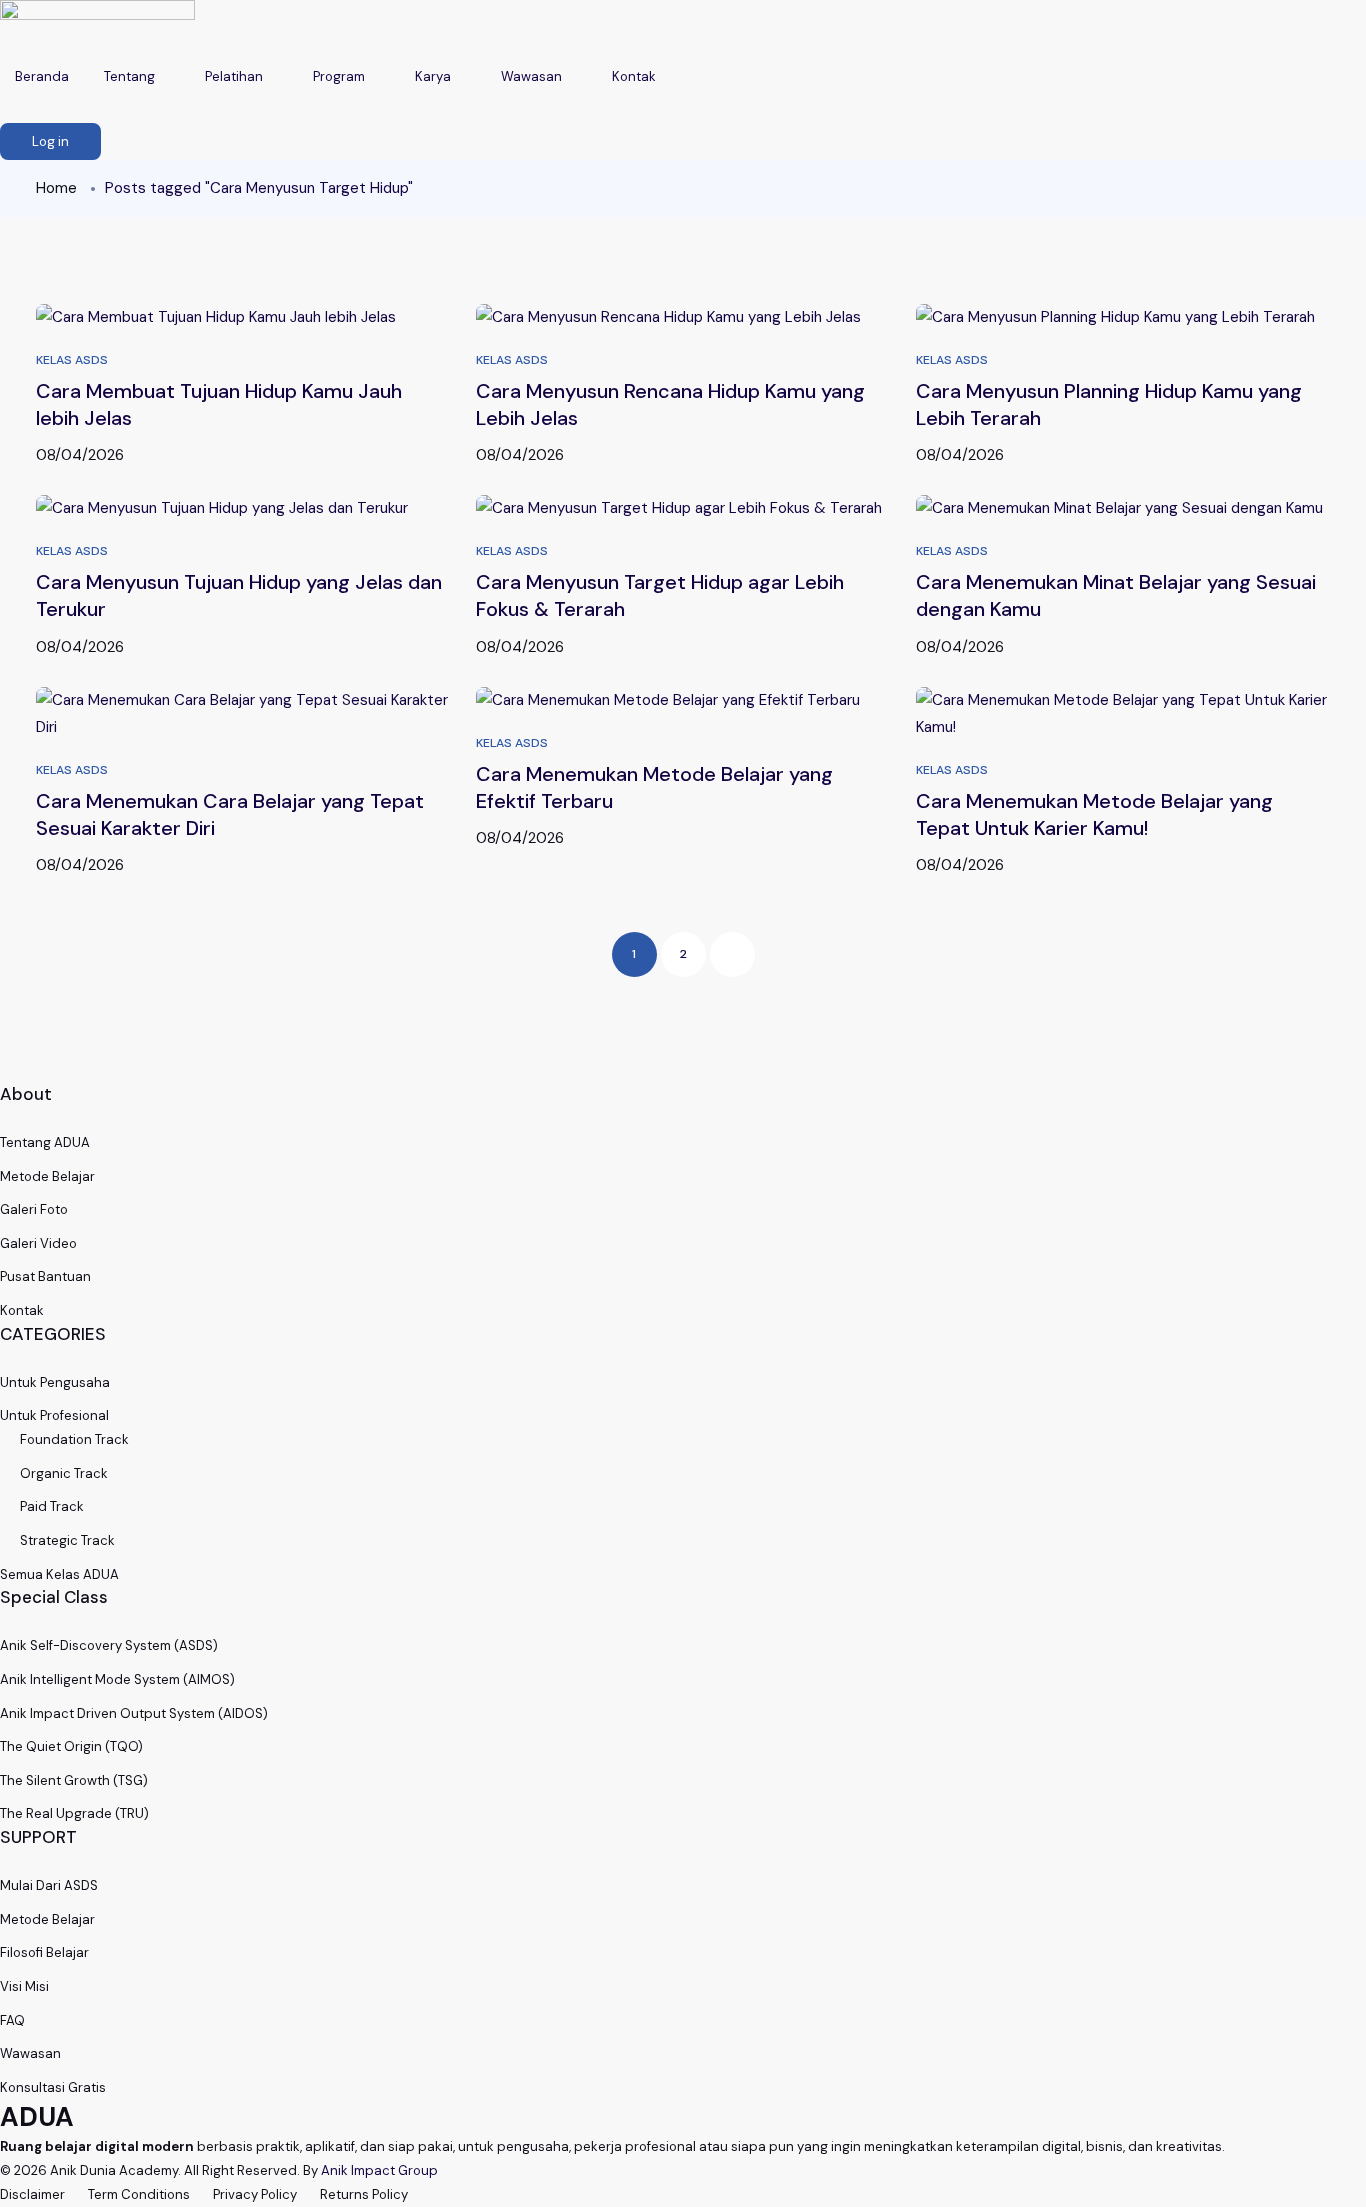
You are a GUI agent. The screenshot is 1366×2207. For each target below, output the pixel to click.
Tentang (131, 76)
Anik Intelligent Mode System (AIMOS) (117, 1679)
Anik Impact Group (379, 2170)
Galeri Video (38, 1243)
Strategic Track (67, 1540)
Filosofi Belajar (44, 1952)
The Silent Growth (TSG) (74, 1780)
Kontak (635, 76)
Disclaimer (32, 2194)
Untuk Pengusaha (55, 1382)
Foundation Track (74, 1439)
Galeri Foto (34, 1209)
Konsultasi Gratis (53, 2087)
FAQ (12, 2020)
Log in (50, 141)
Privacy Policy (255, 2194)
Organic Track (64, 1473)
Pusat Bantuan (45, 1276)
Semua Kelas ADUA (59, 1574)
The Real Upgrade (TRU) (74, 1813)
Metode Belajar (47, 1176)
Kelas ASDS (72, 360)
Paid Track (52, 1506)
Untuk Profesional (54, 1415)
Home (56, 188)
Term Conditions (139, 2194)
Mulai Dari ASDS (49, 1885)
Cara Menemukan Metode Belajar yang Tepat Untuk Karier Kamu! (1094, 814)
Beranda (42, 76)
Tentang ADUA (45, 1142)
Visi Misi (24, 1986)
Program (340, 76)
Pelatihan (235, 76)
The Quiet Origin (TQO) (71, 1746)
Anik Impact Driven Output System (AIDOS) (134, 1713)
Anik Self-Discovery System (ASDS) (109, 1645)
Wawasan (533, 76)
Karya (434, 76)
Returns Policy (364, 2194)
